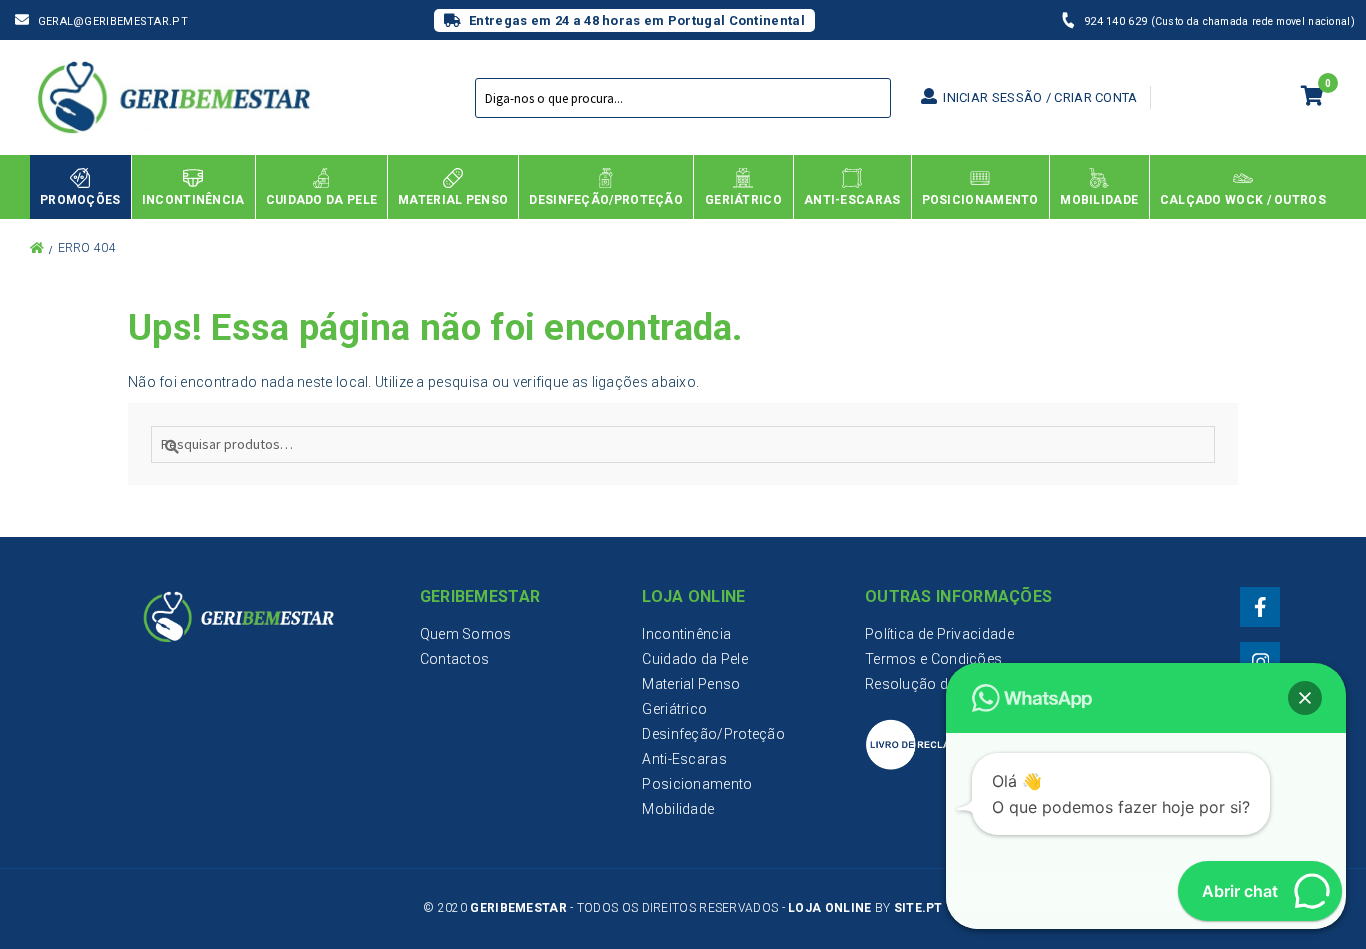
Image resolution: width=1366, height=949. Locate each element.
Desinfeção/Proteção (713, 734)
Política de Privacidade (939, 634)
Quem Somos (466, 634)
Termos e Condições (933, 659)
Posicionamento (697, 784)
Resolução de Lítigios (935, 684)
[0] (1312, 98)
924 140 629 (1117, 21)
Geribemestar (518, 908)
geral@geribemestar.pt (113, 21)
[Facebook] (1260, 607)
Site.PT (918, 908)
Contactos (455, 659)
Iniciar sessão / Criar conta (1039, 97)
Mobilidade (678, 809)
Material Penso (691, 684)
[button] (1305, 698)
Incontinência (686, 634)
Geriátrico (674, 709)
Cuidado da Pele (695, 659)
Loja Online (829, 908)
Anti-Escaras (684, 759)
